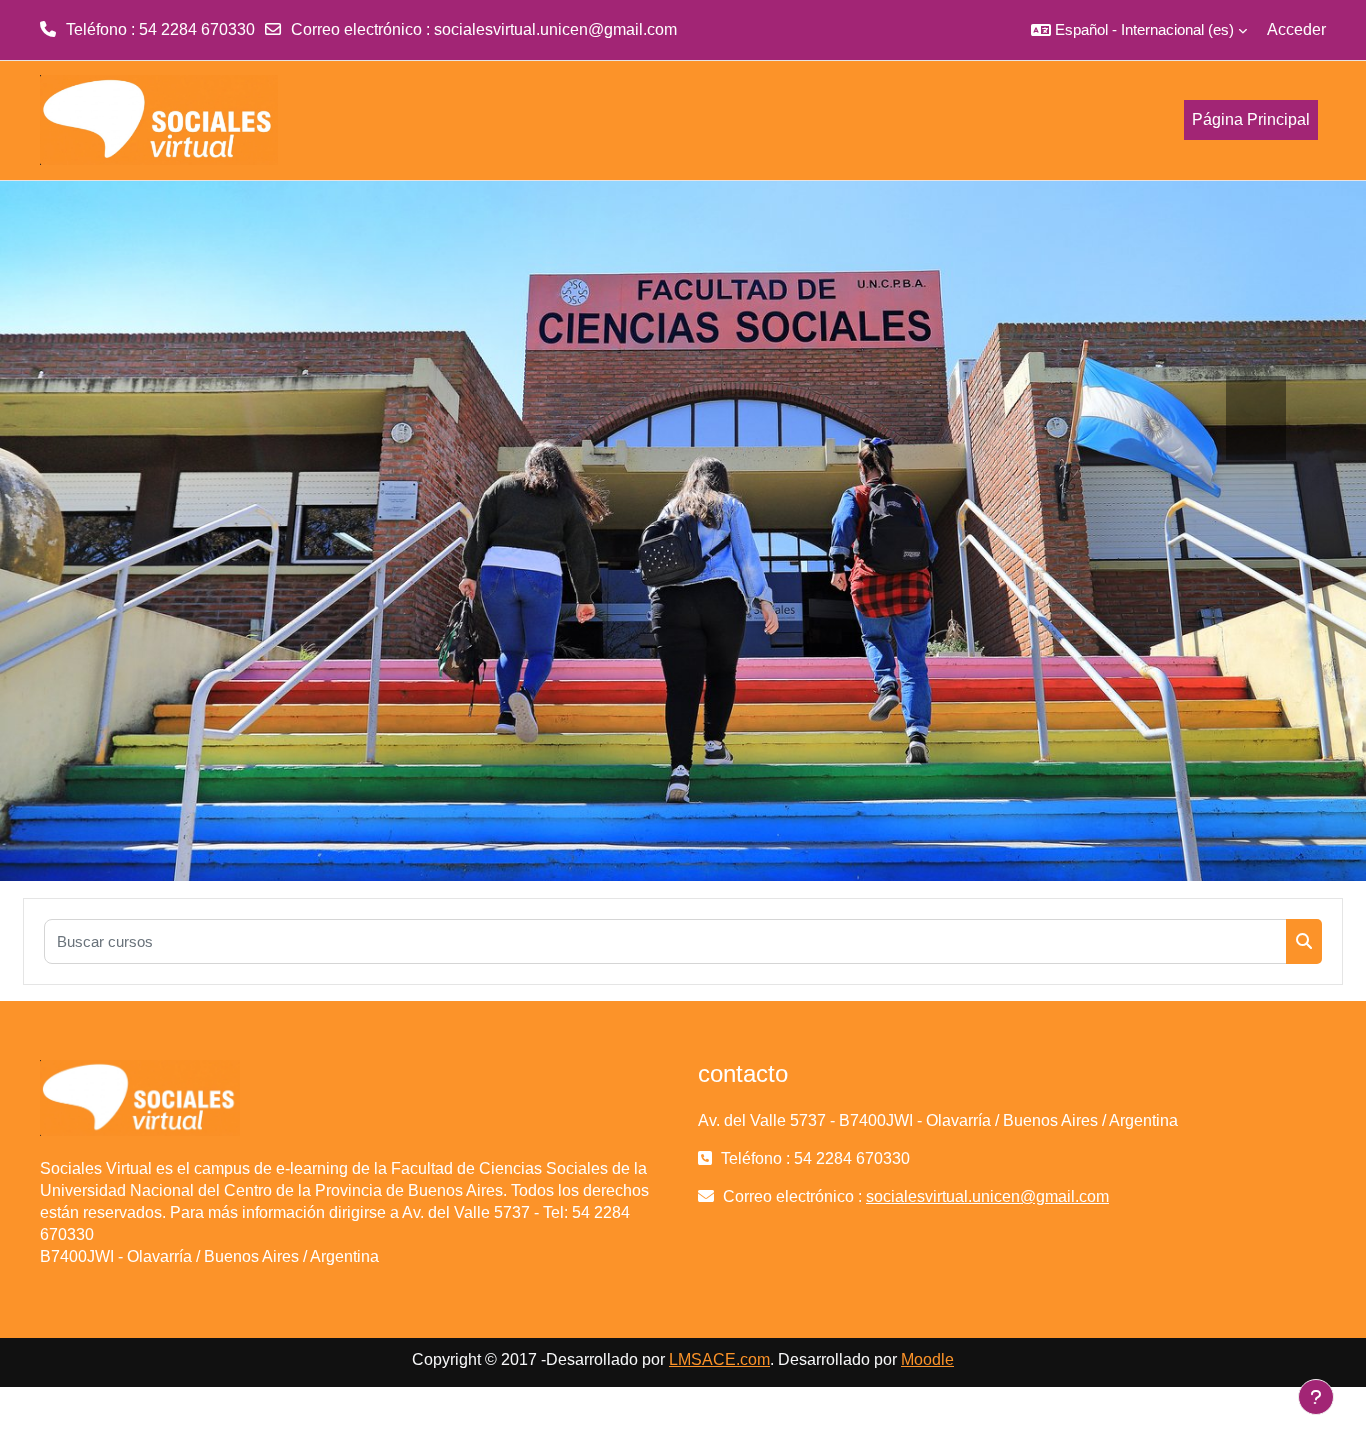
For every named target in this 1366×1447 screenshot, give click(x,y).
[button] (1139, 30)
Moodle (927, 1359)
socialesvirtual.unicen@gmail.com (555, 29)
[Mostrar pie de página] (1316, 1397)
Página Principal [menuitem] (1251, 119)
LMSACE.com (719, 1359)
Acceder (1296, 29)
